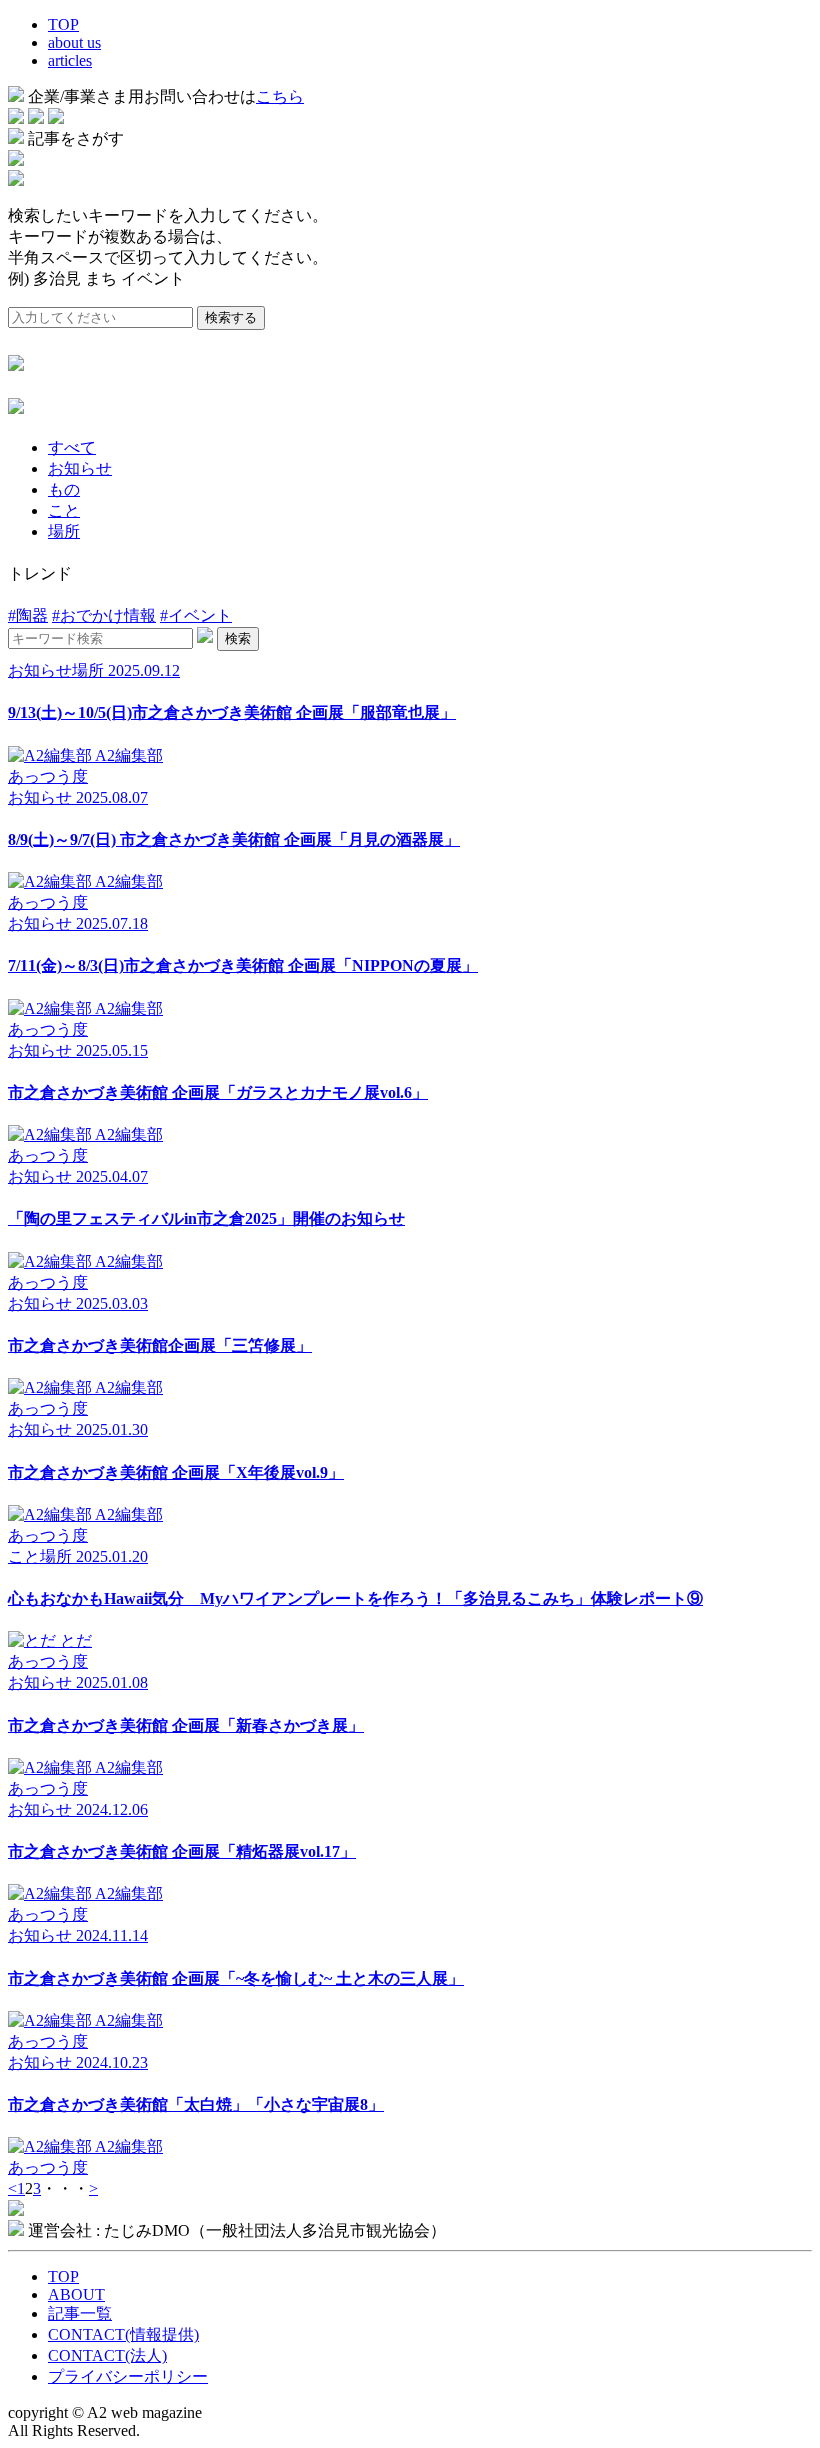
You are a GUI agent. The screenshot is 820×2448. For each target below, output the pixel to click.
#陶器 (28, 615)
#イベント (196, 615)
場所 (64, 531)
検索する (231, 317)
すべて (72, 447)
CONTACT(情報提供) (123, 2334)
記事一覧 (80, 2313)
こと (64, 510)
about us (74, 42)
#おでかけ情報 (104, 615)
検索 (238, 638)
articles (70, 60)
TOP (63, 24)
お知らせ (80, 468)
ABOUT (76, 2294)
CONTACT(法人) (107, 2355)
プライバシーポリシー (128, 2376)
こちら (280, 96)
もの (64, 489)
